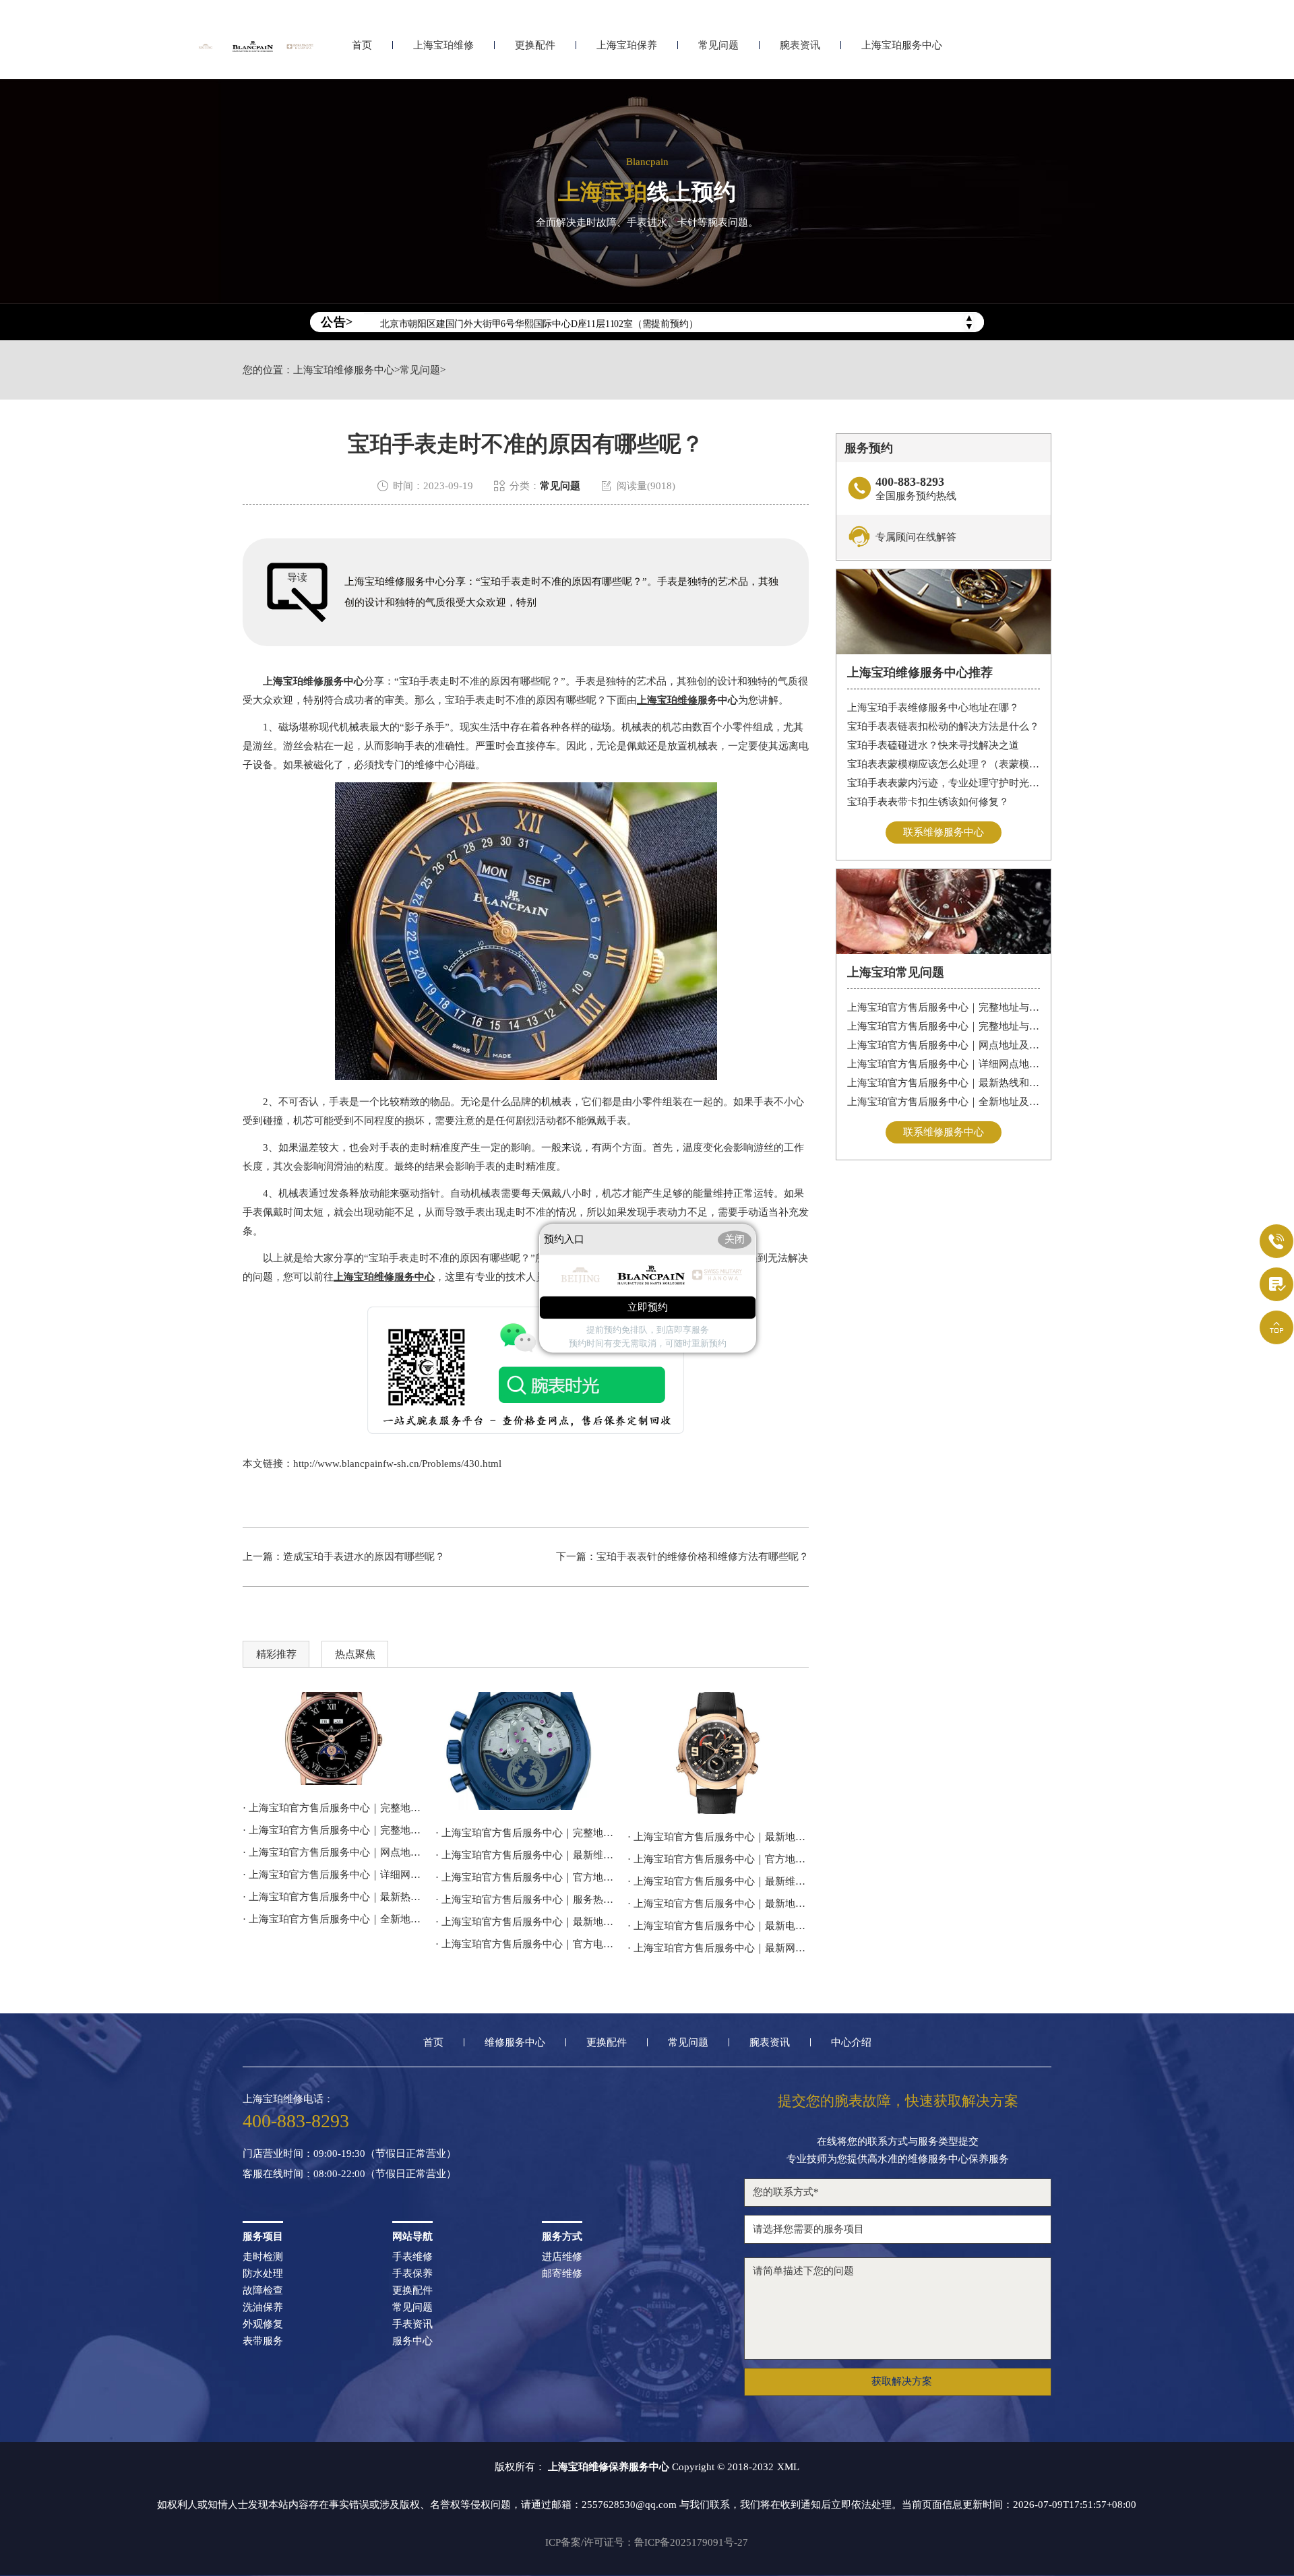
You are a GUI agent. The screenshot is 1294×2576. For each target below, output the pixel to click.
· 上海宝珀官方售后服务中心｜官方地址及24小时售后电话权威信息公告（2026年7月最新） (718, 1859)
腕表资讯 (800, 45)
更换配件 (535, 45)
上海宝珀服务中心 (902, 45)
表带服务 (263, 2341)
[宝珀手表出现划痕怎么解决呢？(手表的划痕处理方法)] (333, 1738)
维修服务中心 (515, 2043)
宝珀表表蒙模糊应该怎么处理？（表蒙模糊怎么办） (944, 764)
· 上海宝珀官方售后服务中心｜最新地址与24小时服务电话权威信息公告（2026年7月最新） (718, 1837)
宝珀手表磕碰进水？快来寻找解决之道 (933, 745)
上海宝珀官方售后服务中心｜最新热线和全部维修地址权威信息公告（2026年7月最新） (944, 1083)
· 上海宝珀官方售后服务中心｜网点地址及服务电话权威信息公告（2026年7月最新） (333, 1852)
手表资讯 (412, 2324)
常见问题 (718, 45)
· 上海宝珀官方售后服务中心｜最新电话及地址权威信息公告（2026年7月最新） (718, 1926)
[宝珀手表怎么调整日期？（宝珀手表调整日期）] (718, 1753)
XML (788, 2467)
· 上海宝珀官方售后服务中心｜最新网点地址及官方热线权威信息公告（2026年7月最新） (718, 1948)
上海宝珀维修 (443, 45)
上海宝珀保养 (627, 45)
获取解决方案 (902, 2381)
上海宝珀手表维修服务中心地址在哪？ (933, 708)
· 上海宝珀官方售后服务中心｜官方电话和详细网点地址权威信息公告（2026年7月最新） (526, 1944)
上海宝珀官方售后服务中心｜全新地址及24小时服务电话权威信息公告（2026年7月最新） (944, 1102)
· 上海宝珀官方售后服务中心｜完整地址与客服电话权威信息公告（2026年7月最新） (333, 1830)
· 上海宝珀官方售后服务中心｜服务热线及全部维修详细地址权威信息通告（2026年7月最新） (526, 1899)
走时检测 (263, 2257)
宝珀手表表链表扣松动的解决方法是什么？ (943, 726)
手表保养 (412, 2274)
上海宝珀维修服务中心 (344, 370)
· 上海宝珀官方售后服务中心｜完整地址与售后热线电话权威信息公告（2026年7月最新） (333, 1808)
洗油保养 (263, 2307)
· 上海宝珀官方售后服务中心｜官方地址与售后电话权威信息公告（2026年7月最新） (526, 1877)
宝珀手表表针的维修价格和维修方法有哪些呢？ (703, 1557)
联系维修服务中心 (944, 832)
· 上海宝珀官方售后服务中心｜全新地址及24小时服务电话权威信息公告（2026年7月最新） (333, 1919)
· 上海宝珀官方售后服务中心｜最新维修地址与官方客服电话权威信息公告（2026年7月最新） (526, 1855)
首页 (362, 45)
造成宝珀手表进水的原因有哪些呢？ (364, 1557)
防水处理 (263, 2274)
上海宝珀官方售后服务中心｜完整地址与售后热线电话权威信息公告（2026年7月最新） (944, 1007)
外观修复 (263, 2324)
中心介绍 (851, 2043)
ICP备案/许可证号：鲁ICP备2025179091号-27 (647, 2542)
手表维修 (412, 2257)
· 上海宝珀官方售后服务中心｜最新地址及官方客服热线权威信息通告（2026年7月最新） (526, 1922)
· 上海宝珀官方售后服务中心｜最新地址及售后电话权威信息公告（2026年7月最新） (718, 1904)
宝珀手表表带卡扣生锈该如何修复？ (928, 802)
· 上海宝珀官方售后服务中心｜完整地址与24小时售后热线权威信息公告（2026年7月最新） (526, 1833)
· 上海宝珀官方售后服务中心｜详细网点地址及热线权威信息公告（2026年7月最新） (333, 1875)
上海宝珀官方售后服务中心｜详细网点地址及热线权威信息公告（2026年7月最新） (944, 1064)
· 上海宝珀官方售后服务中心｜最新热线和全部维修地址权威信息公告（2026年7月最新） (333, 1897)
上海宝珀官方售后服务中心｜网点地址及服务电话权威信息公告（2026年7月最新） (944, 1045)
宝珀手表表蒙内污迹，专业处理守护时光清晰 (944, 783)
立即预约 (648, 1307)
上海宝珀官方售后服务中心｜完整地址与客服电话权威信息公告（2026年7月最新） (944, 1026)
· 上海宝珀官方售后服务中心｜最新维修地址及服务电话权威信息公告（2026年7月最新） (718, 1881)
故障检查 (263, 2291)
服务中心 (412, 2341)
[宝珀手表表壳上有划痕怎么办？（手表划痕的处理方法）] (526, 1751)
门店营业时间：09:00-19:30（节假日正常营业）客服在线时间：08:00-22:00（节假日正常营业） (349, 2164)
